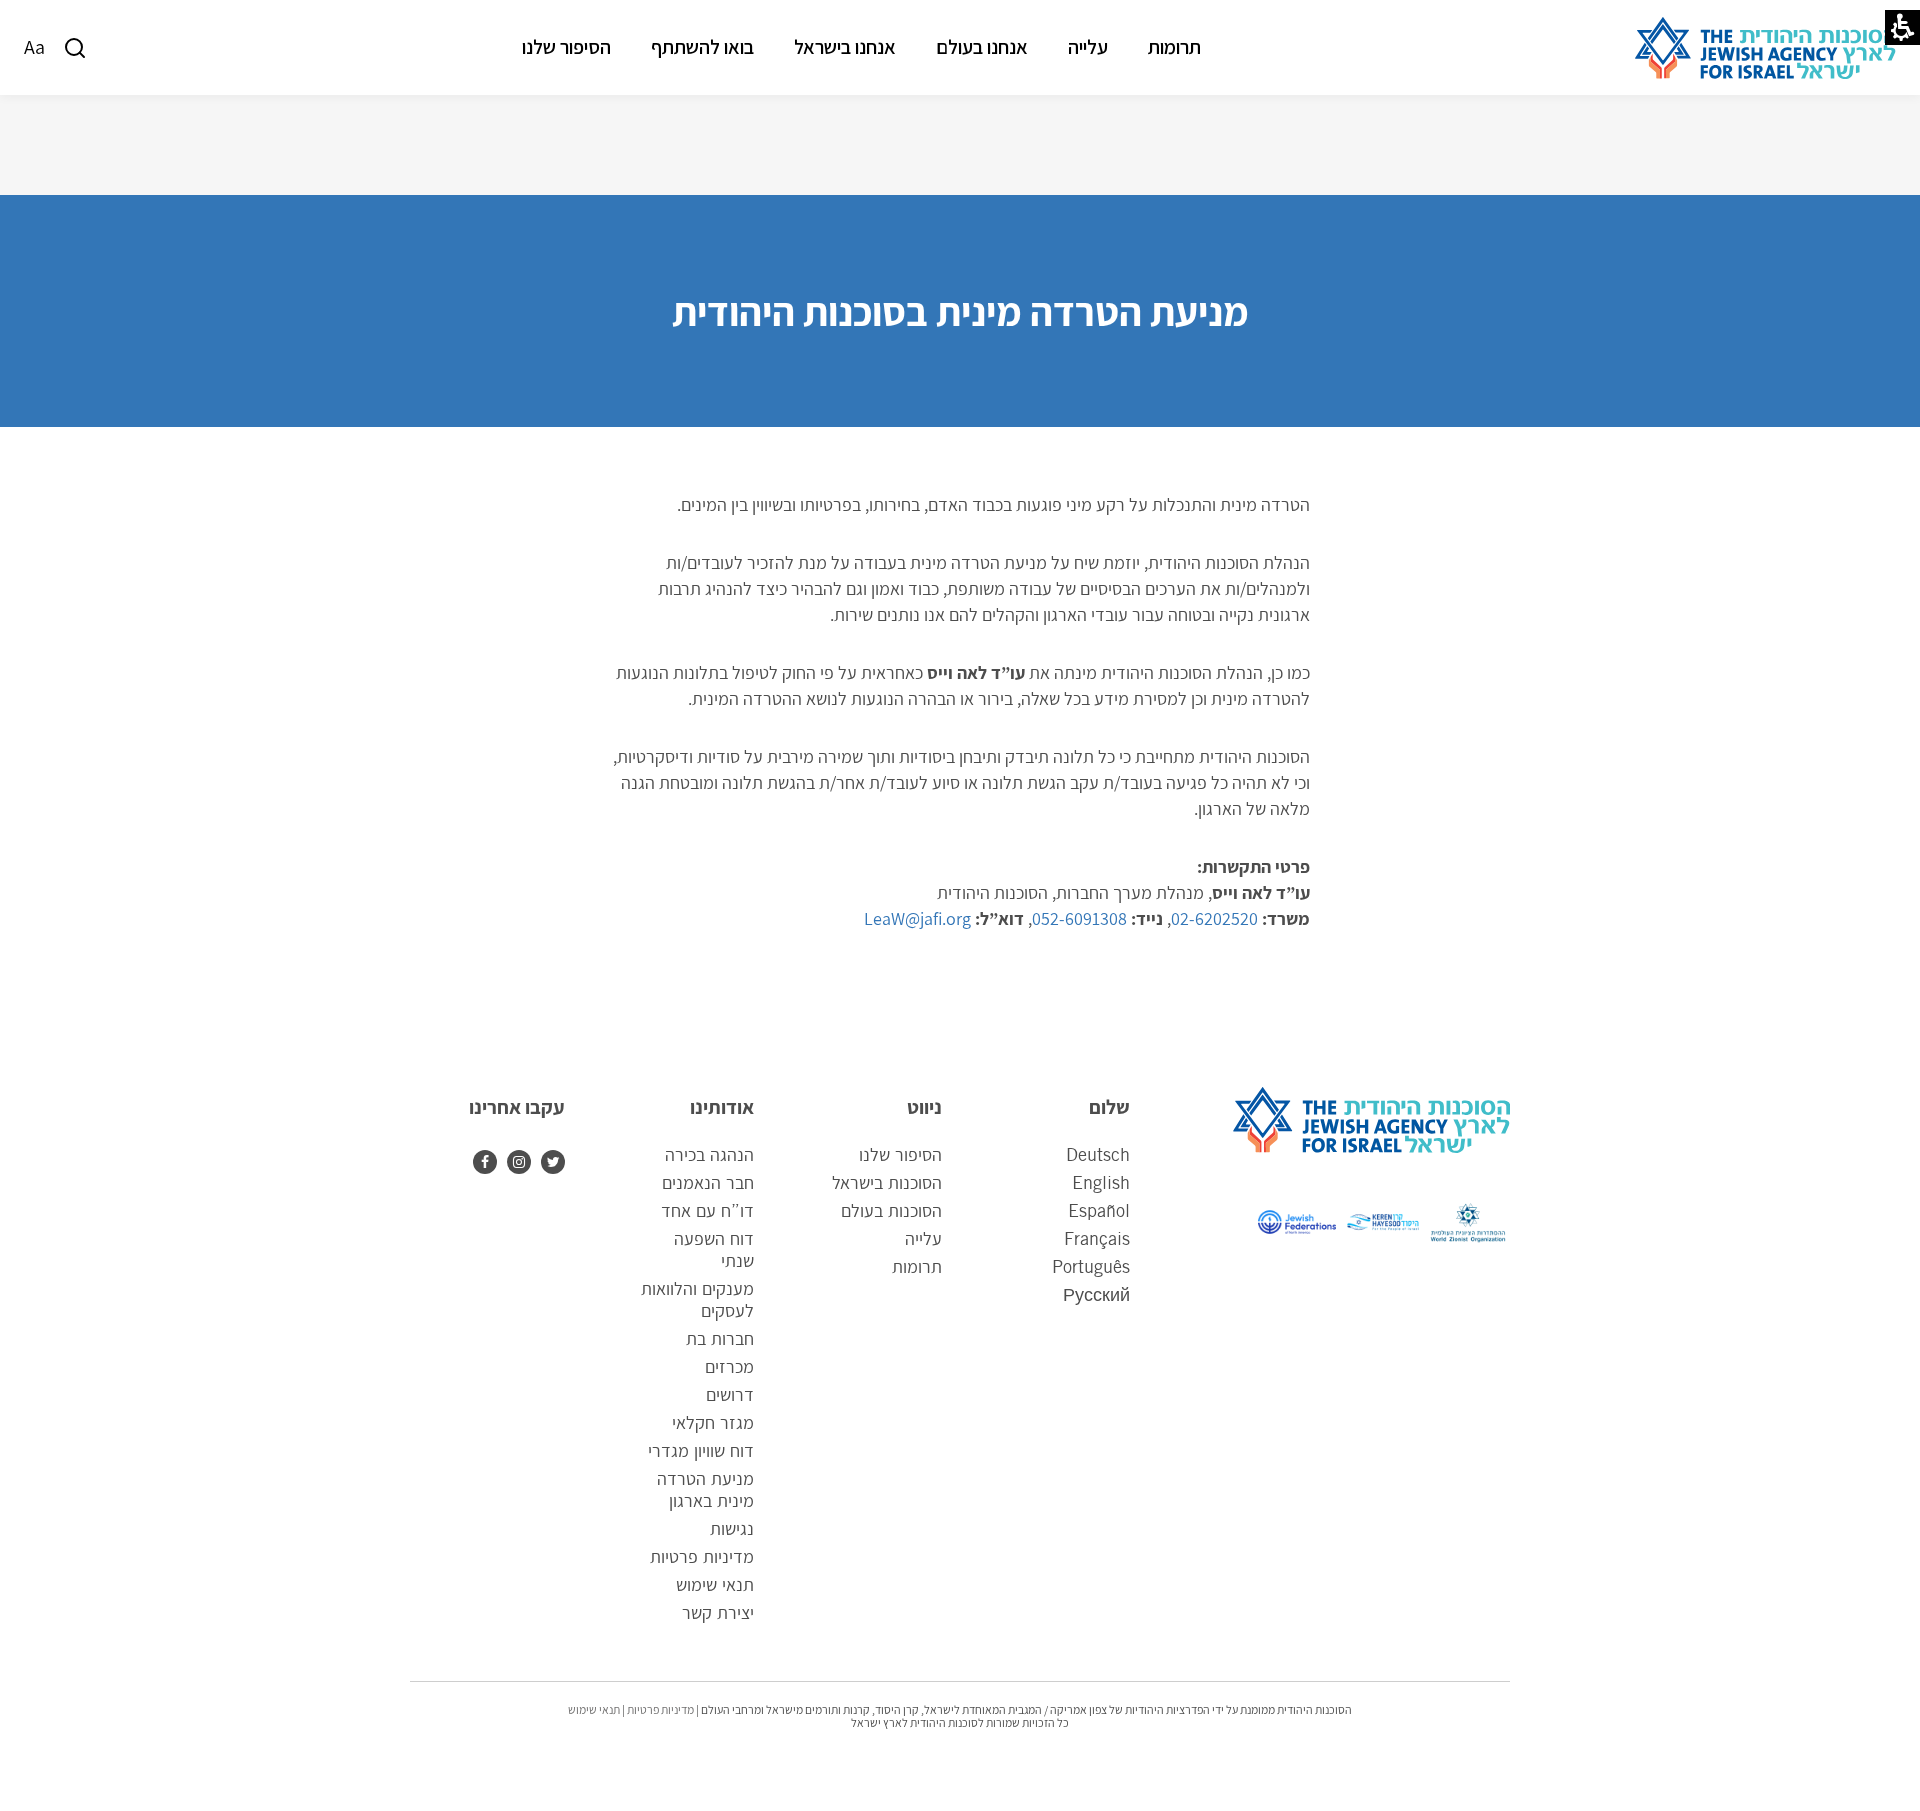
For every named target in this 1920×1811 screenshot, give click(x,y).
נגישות (731, 1530)
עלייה (1088, 47)
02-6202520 (1214, 918)
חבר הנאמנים (707, 1184)
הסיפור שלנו (566, 47)
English (1101, 1184)
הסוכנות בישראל (887, 1184)
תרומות (1174, 47)
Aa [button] (34, 47)
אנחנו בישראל (845, 47)
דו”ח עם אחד (707, 1212)
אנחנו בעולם (982, 47)
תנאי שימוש (714, 1586)
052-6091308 (1079, 918)
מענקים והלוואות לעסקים (697, 1301)
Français (1097, 1240)
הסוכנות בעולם (891, 1212)
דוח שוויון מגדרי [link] (700, 1453)
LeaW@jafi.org (917, 918)
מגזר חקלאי (712, 1424)
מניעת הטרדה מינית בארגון (705, 1491)
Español (1099, 1212)
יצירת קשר (717, 1614)
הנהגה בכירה (709, 1156)
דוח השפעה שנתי (713, 1251)
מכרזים (729, 1368)
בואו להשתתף (702, 47)
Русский (1096, 1296)
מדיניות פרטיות (701, 1558)
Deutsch (1098, 1156)
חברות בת (719, 1340)
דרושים (729, 1396)
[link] (514, 1162)
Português (1091, 1268)
